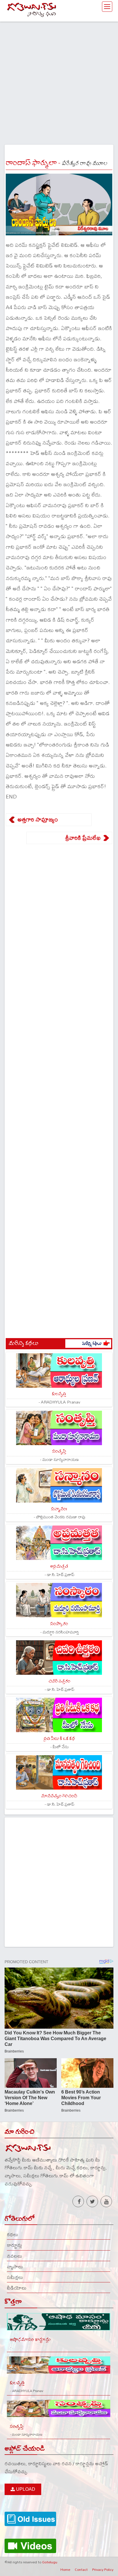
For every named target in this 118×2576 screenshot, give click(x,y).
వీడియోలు (17, 2288)
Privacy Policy (103, 2569)
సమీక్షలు (15, 2277)
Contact (81, 2569)
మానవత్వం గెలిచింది (59, 1796)
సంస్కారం (59, 1624)
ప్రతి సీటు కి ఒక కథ (59, 1739)
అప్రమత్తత (59, 1566)
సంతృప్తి (59, 1451)
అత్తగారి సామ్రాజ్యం (38, 819)
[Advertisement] (59, 81)
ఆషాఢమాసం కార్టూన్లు (30, 2340)
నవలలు (14, 2256)
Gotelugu (50, 2562)
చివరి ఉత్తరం (59, 1681)
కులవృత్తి (59, 1394)
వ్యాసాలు (15, 2267)
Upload (25, 2489)
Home (65, 2569)
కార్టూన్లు (14, 2245)
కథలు (12, 2234)
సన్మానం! (59, 1509)
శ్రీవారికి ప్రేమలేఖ (83, 838)
